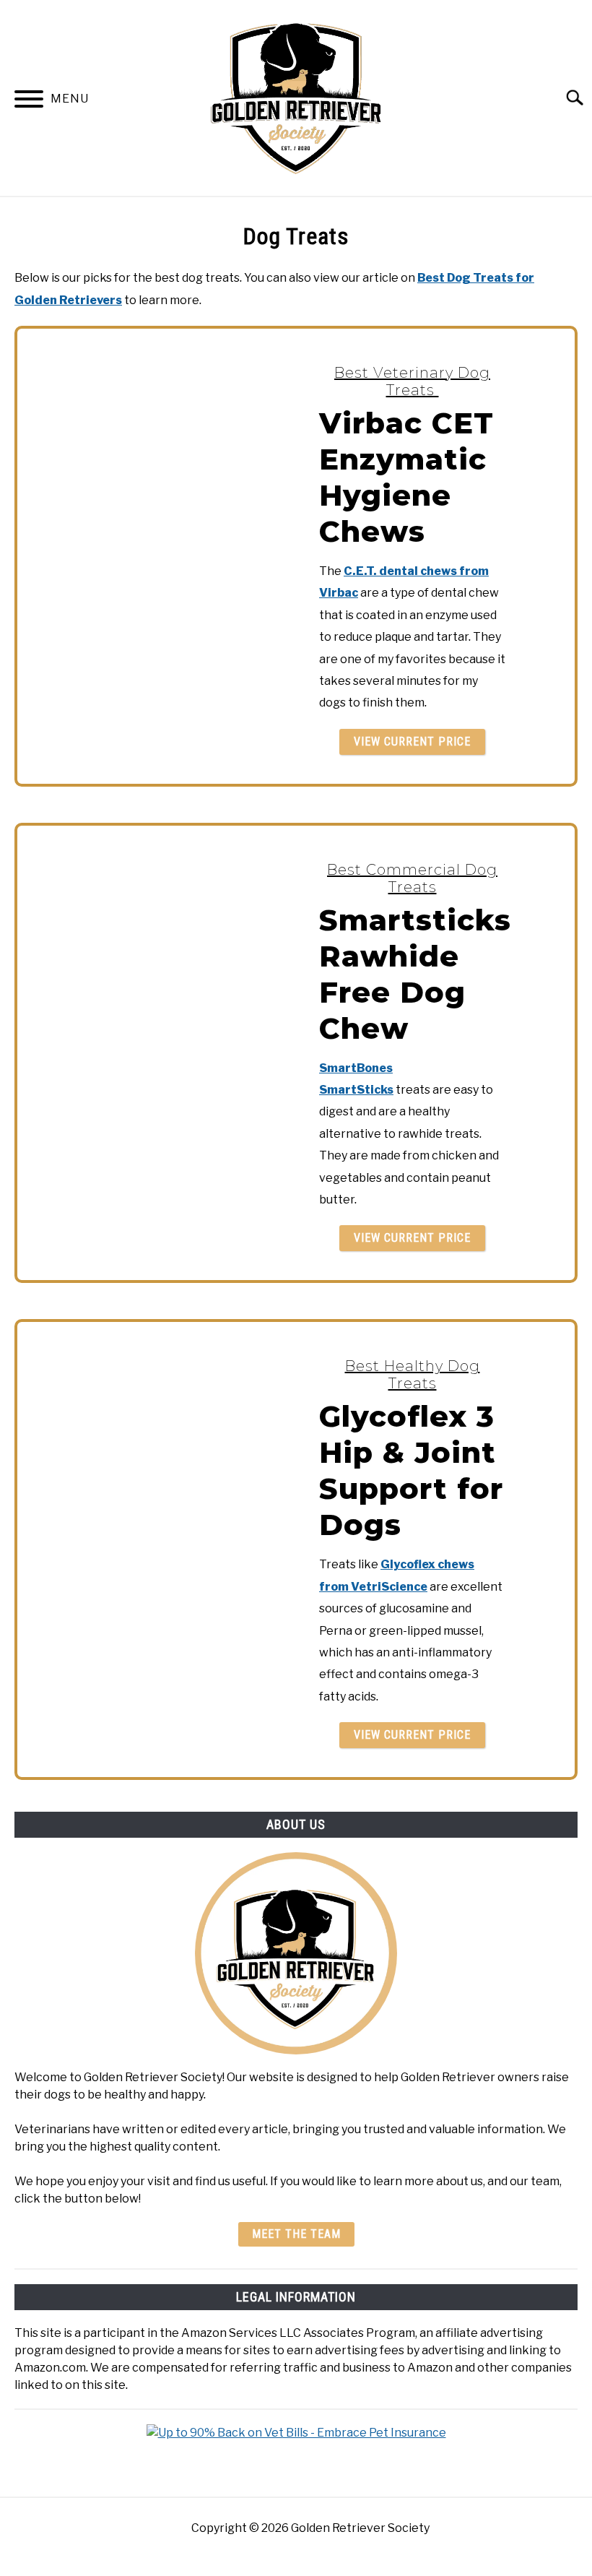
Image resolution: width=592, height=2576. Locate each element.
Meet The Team (296, 2234)
